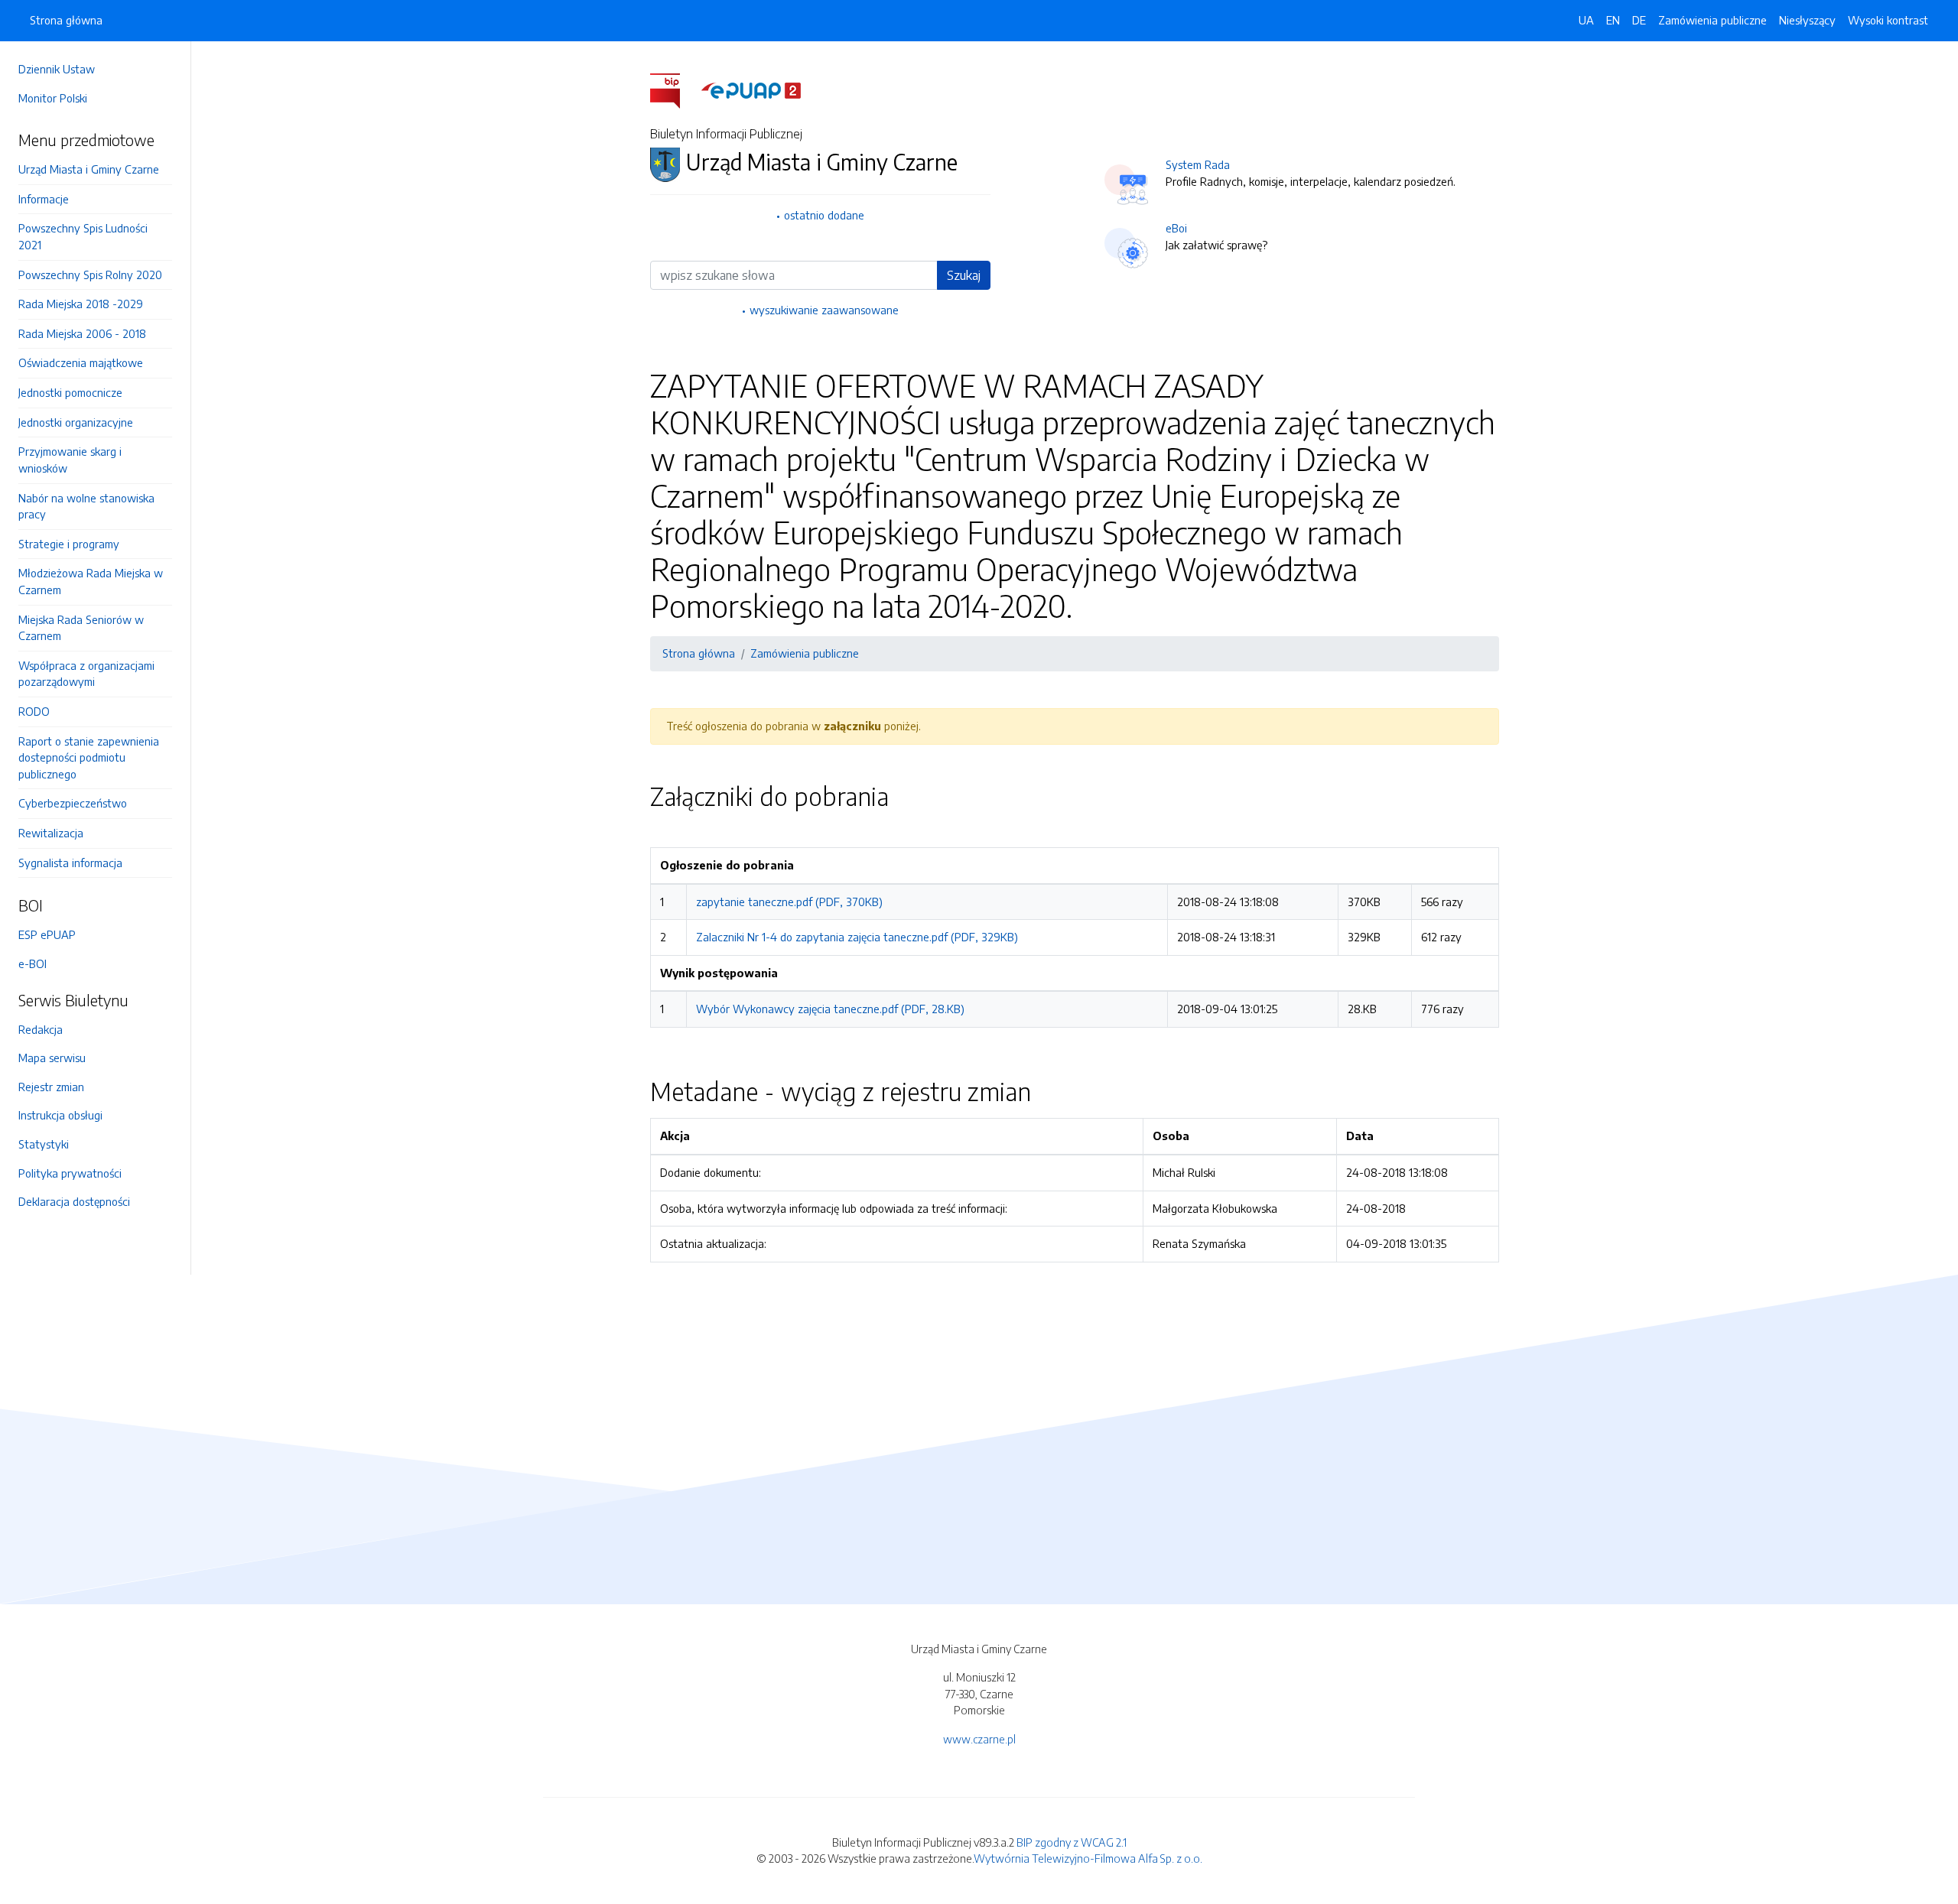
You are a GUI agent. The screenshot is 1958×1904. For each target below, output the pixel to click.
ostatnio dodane (824, 215)
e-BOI (33, 963)
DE (1639, 20)
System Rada (1198, 164)
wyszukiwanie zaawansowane (824, 310)
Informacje (44, 199)
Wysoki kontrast (1888, 20)
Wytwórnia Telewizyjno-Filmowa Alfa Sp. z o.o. (1088, 1858)
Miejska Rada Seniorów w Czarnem (81, 628)
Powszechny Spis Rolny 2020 (90, 275)
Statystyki (44, 1144)
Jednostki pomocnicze (70, 392)
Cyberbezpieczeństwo (73, 803)
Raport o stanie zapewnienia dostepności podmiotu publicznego (89, 757)
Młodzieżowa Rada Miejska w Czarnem (91, 581)
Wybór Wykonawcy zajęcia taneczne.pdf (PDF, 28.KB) (830, 1009)
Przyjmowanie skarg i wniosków (70, 460)
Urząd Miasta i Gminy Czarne (89, 169)
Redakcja (41, 1029)
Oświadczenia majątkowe (81, 362)
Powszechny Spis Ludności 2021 (83, 236)
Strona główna (66, 20)
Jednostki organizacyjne (76, 422)
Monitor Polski (53, 98)
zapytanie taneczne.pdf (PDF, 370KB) (789, 902)
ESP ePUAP (47, 934)
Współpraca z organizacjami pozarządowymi (86, 674)
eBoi (1176, 228)
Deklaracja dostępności (74, 1201)
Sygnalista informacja (70, 863)
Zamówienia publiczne (1712, 20)
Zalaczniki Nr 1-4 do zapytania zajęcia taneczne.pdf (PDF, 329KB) (857, 937)
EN (1613, 20)
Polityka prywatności (70, 1173)
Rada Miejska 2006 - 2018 (82, 333)
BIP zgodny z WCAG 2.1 (1072, 1842)
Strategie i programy (69, 544)
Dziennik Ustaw (57, 69)
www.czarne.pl (979, 1739)
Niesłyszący (1807, 20)
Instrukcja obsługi (60, 1115)
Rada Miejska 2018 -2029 (81, 304)
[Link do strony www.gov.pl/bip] (674, 89)
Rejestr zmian (51, 1087)
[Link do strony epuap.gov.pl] (751, 89)
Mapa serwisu (52, 1058)
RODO (34, 711)
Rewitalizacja (51, 833)
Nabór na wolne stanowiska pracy (86, 506)
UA (1586, 20)
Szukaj (964, 275)
